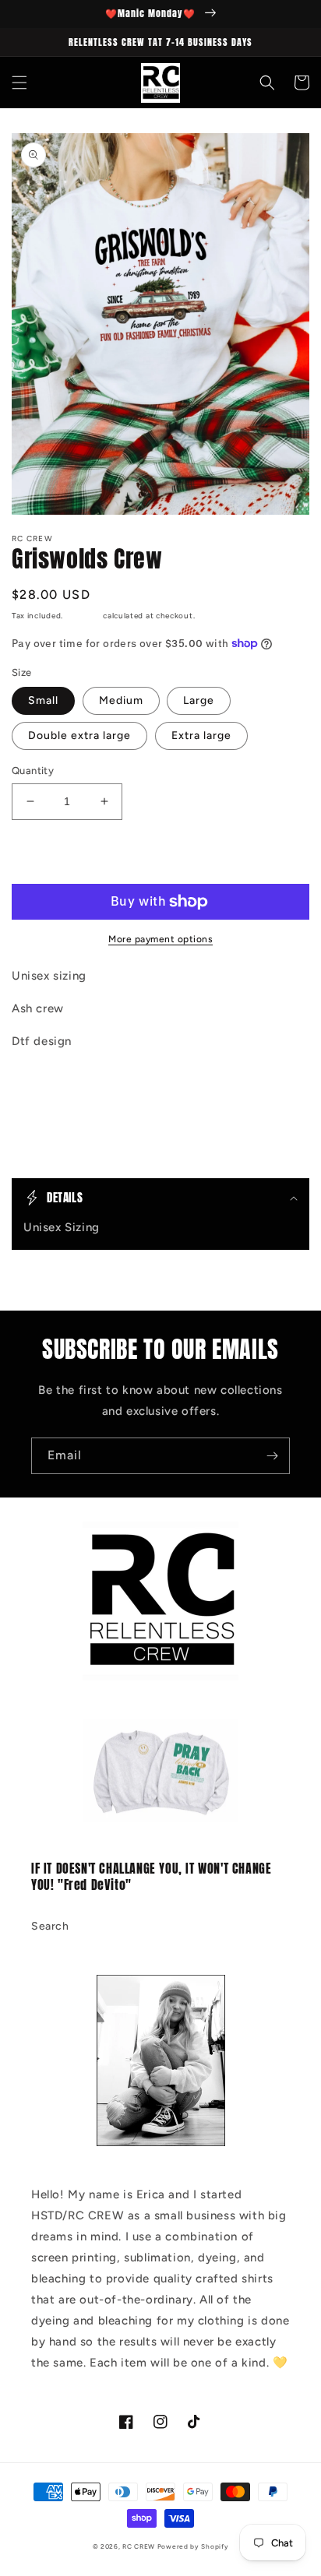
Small (43, 700)
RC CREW (139, 2546)
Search (50, 1926)
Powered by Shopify (193, 2546)
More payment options (160, 939)
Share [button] (45, 1081)
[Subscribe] (272, 1456)
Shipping (83, 616)
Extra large (201, 735)
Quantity (33, 771)
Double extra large (79, 735)
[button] (19, 83)
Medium (121, 700)
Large (199, 700)
